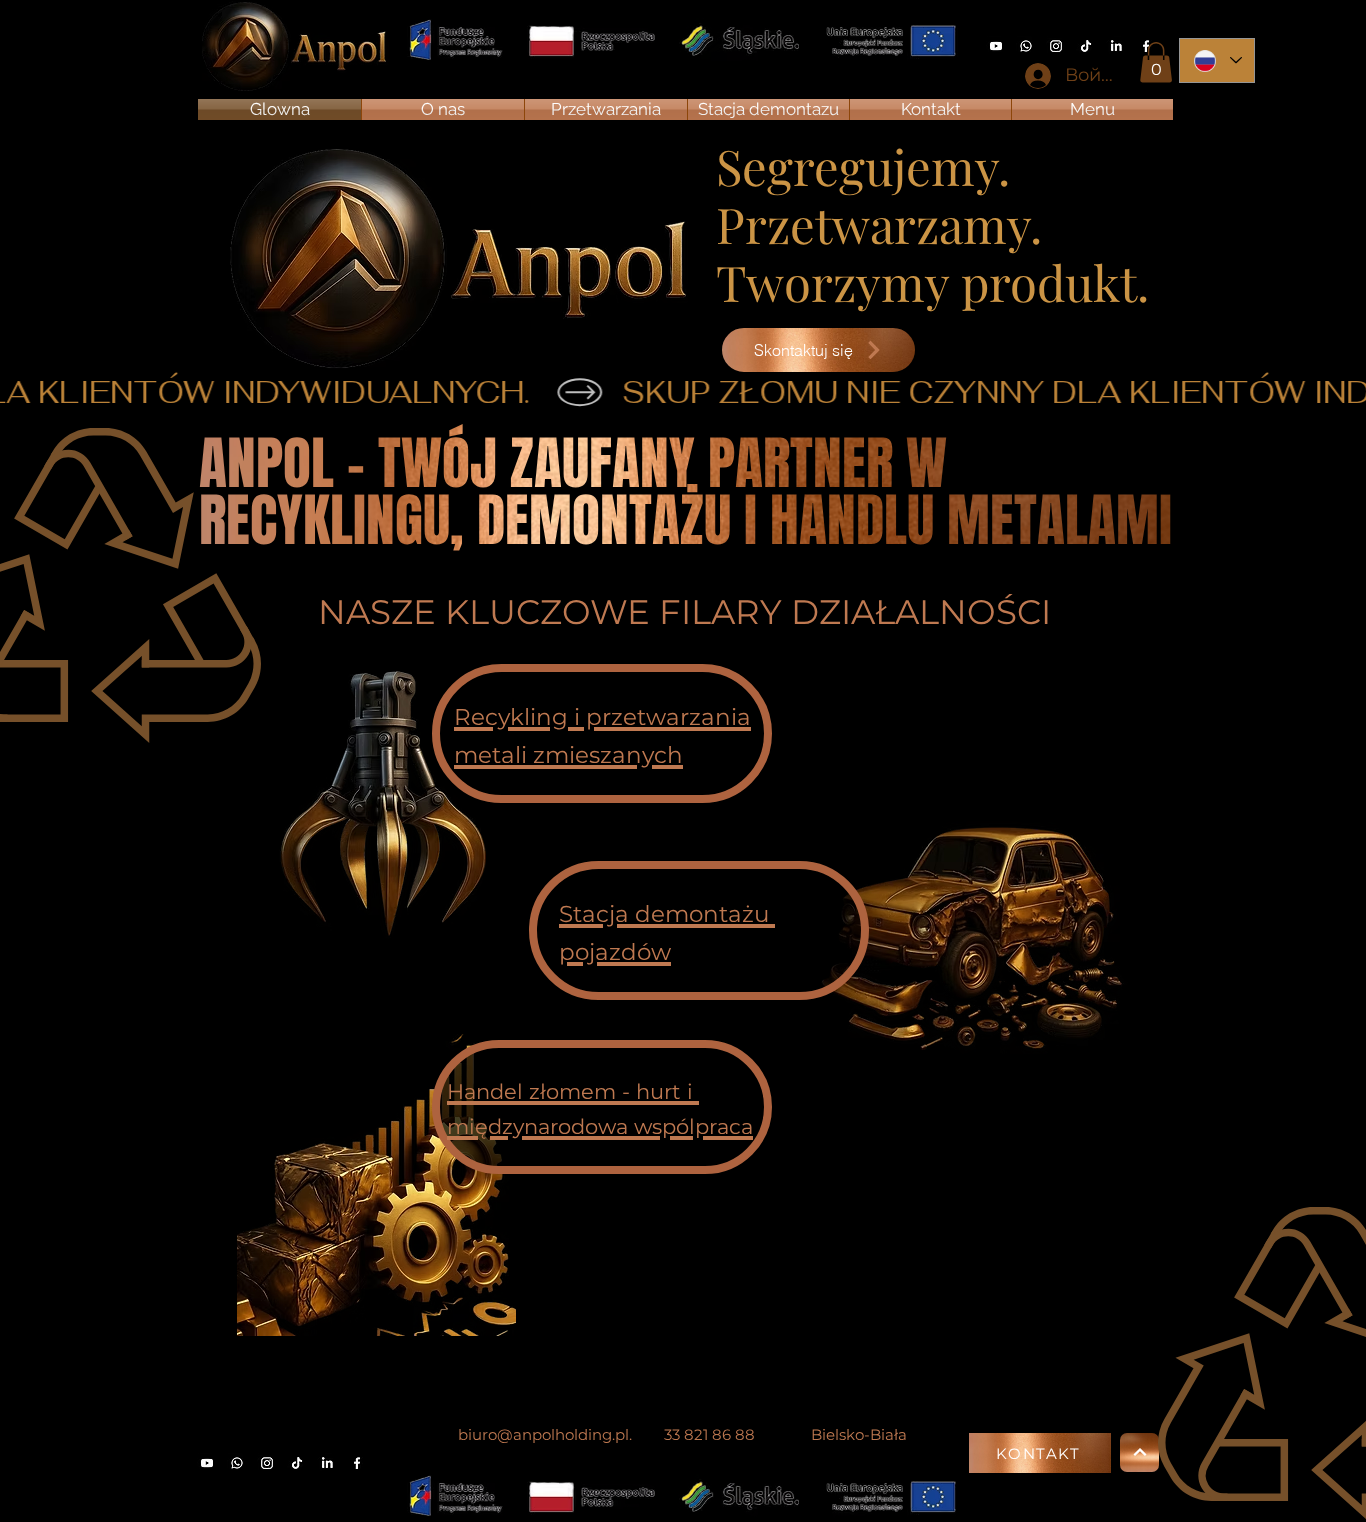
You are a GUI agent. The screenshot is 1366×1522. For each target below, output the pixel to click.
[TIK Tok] (1086, 46)
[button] (1156, 62)
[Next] (1139, 1452)
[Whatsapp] (1026, 46)
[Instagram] (1056, 46)
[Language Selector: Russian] (1217, 60)
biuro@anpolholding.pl (543, 1434)
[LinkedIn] (1116, 46)
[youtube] (996, 46)
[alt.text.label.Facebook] (357, 1463)
